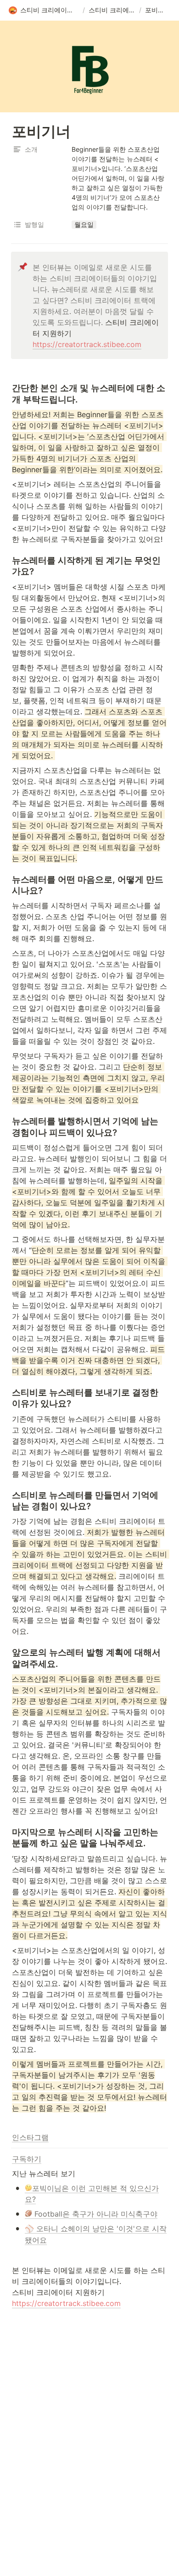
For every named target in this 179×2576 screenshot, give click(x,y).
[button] (44, 11)
